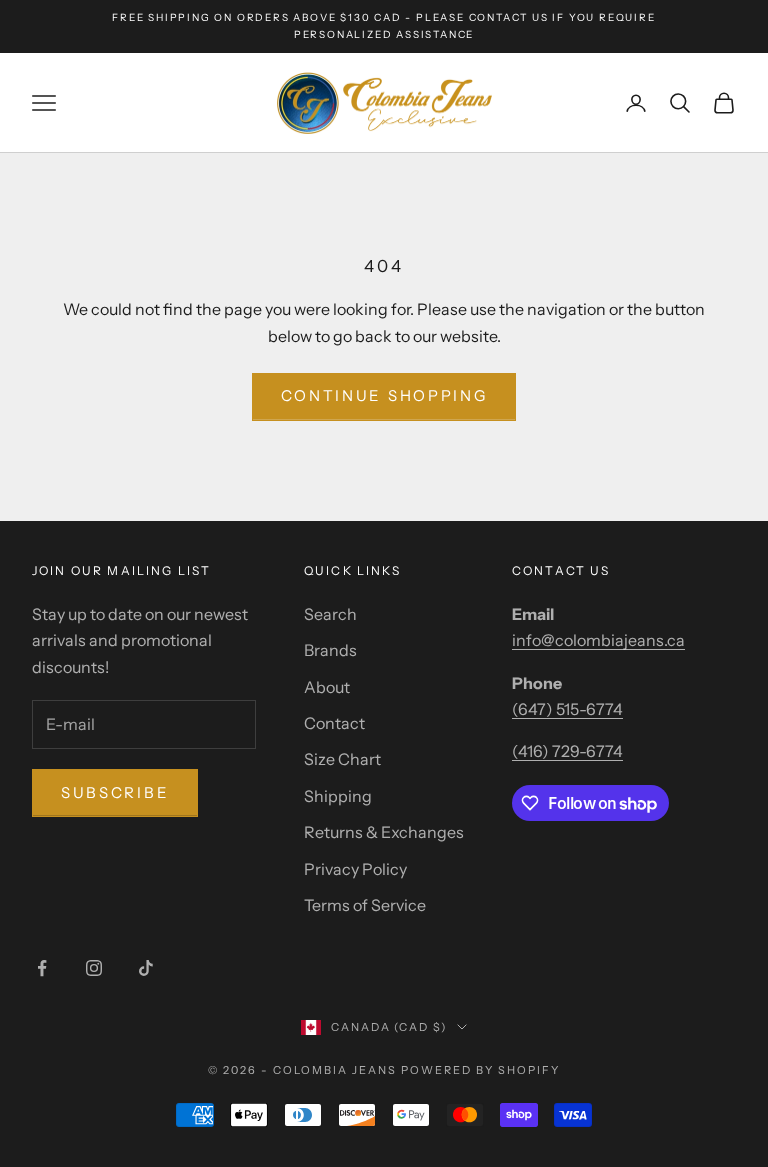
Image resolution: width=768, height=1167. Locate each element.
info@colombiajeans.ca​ (598, 640)
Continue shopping (384, 395)
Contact (334, 723)
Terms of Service (365, 905)
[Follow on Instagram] (94, 968)
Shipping (338, 796)
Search (330, 614)
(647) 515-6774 (567, 709)
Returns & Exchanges (384, 832)
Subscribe (115, 792)
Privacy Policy (355, 869)
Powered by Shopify (480, 1070)
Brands (330, 650)
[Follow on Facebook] (42, 968)
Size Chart (342, 759)
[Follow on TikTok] (146, 968)
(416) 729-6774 (567, 751)
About (327, 687)
